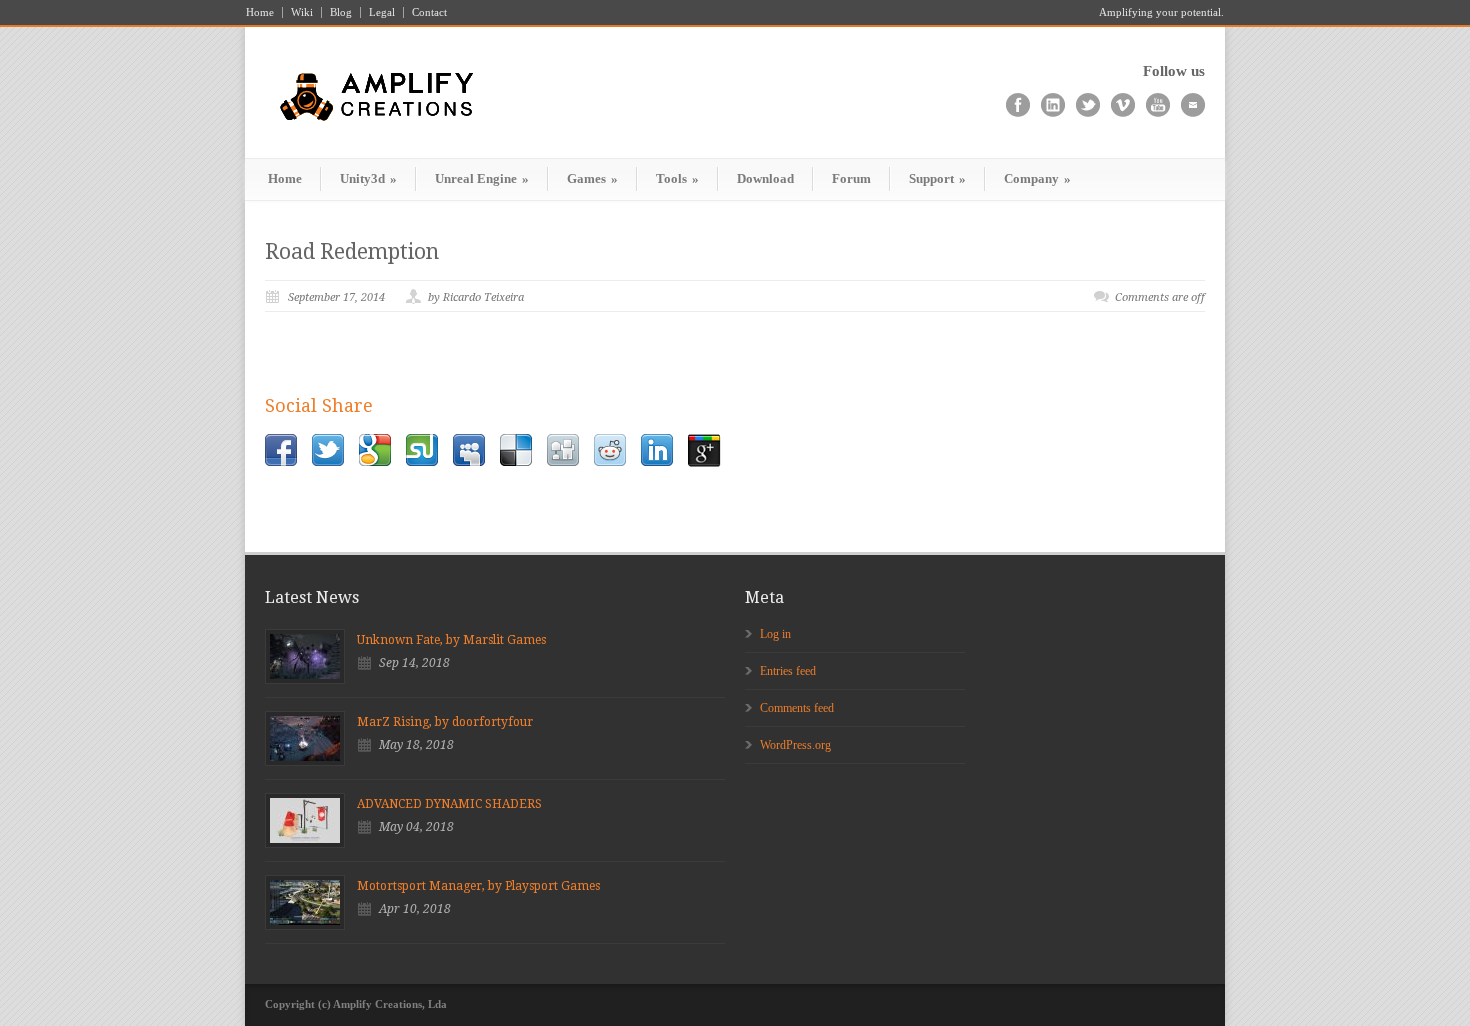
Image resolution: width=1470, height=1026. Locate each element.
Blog (341, 12)
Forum (851, 178)
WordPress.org (795, 745)
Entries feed (788, 671)
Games (592, 178)
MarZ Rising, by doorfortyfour (445, 722)
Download (765, 178)
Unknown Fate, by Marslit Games (451, 640)
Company (1037, 178)
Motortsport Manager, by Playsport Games (478, 886)
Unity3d (368, 178)
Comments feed (797, 708)
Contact (429, 12)
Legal (382, 12)
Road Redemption (352, 251)
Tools (677, 178)
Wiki (302, 12)
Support (937, 178)
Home (260, 12)
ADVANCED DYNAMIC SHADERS (449, 804)
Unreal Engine (482, 178)
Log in (775, 634)
